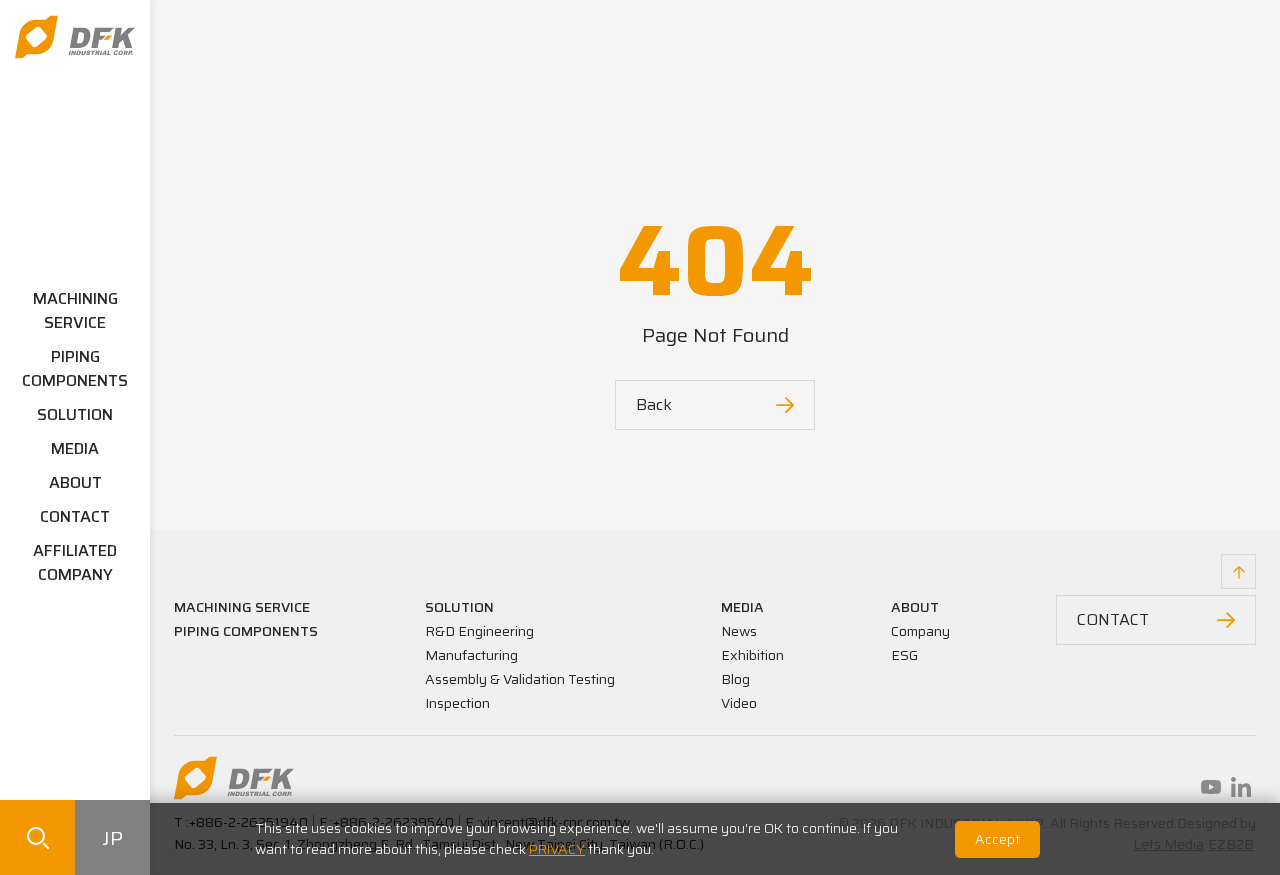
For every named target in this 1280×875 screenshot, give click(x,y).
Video (739, 703)
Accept (997, 839)
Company (920, 631)
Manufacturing (471, 655)
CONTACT (75, 516)
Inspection (457, 703)
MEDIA (75, 448)
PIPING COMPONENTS (75, 368)
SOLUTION (75, 414)
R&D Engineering (479, 631)
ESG (904, 655)
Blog (735, 679)
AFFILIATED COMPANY (75, 562)
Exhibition (752, 655)
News (739, 631)
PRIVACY (557, 849)
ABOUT (75, 482)
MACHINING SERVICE (75, 310)
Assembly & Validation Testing (520, 679)
